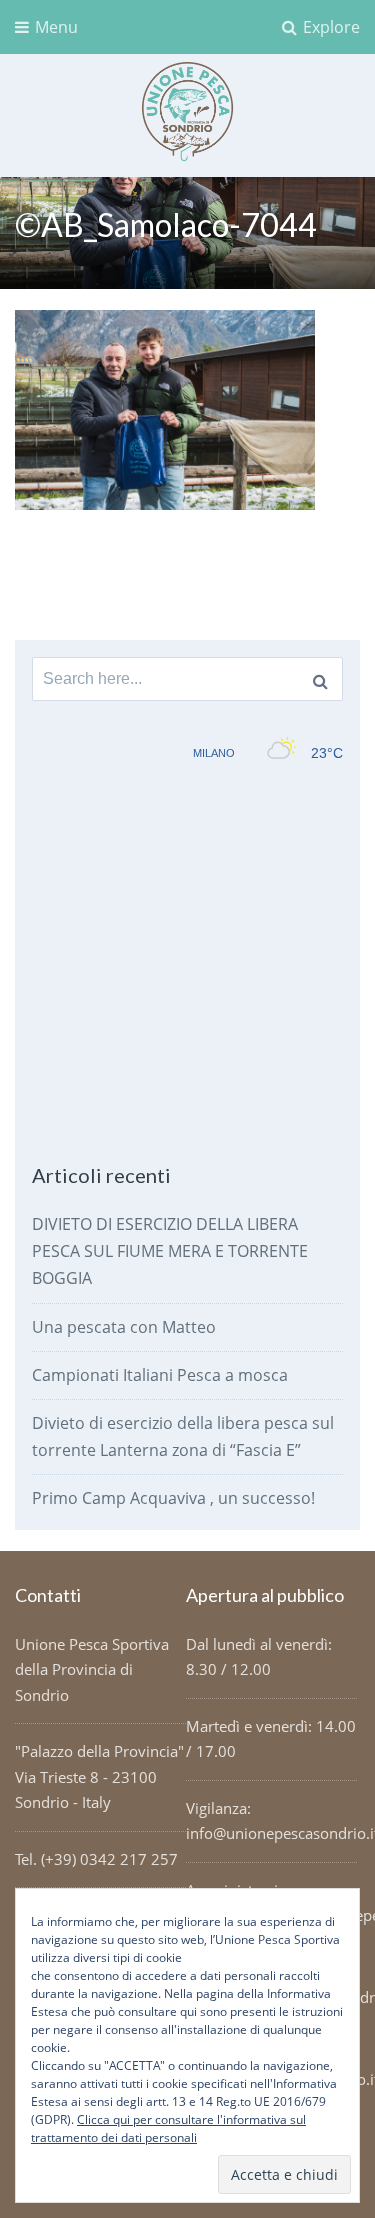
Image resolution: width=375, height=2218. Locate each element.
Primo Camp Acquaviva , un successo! (173, 1498)
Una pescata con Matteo (124, 1327)
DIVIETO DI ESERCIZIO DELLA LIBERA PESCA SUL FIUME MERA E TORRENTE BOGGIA (170, 1251)
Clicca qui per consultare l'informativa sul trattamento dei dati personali (168, 2128)
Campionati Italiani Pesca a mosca (160, 1375)
